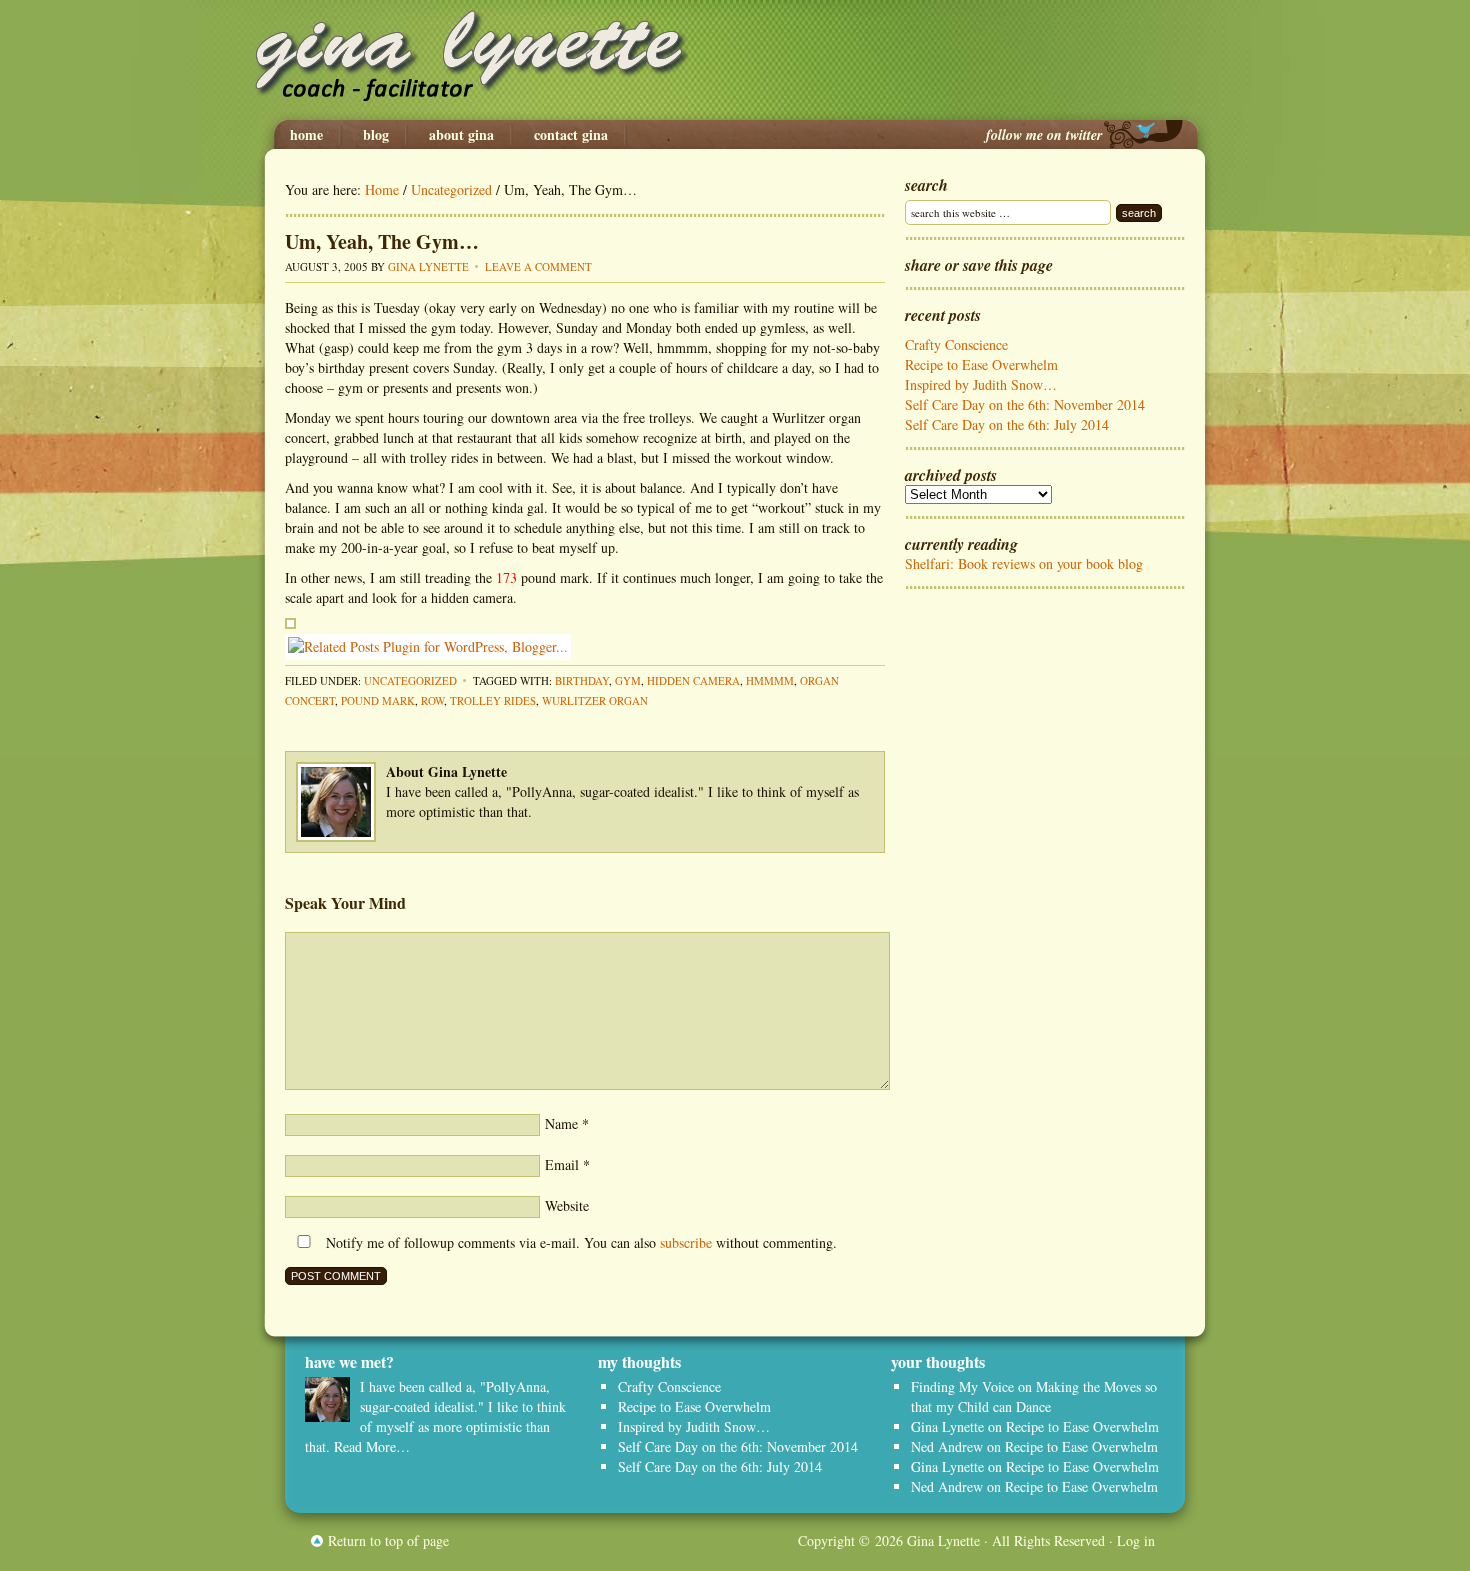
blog (376, 135)
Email (562, 1164)
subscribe (686, 1242)
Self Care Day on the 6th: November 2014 (1025, 404)
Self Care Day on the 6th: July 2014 (1007, 424)
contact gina (571, 135)
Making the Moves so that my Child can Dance (1034, 1396)
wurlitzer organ (595, 700)
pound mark (378, 700)
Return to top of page (388, 1540)
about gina (461, 135)
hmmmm (770, 680)
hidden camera (693, 680)
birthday (582, 680)
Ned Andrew (947, 1446)
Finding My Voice (962, 1386)
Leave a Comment (538, 266)
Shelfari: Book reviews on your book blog (1024, 563)
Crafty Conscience (956, 344)
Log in (1136, 1540)
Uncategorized (410, 680)
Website (567, 1205)
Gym (628, 680)
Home (306, 135)
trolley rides (493, 700)
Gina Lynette (735, 60)
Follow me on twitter (1044, 135)
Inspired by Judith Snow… (981, 384)
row (432, 700)
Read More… (372, 1446)
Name (561, 1123)
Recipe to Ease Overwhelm (981, 364)
